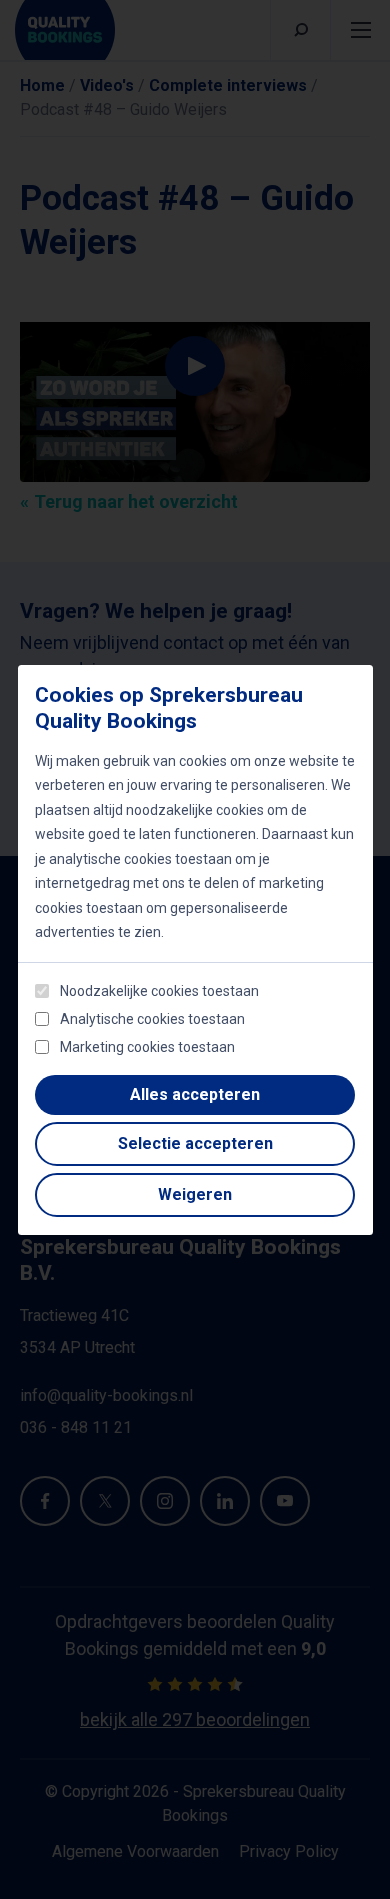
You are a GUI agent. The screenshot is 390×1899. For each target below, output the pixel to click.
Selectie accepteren (195, 1143)
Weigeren (195, 1194)
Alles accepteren (195, 1094)
